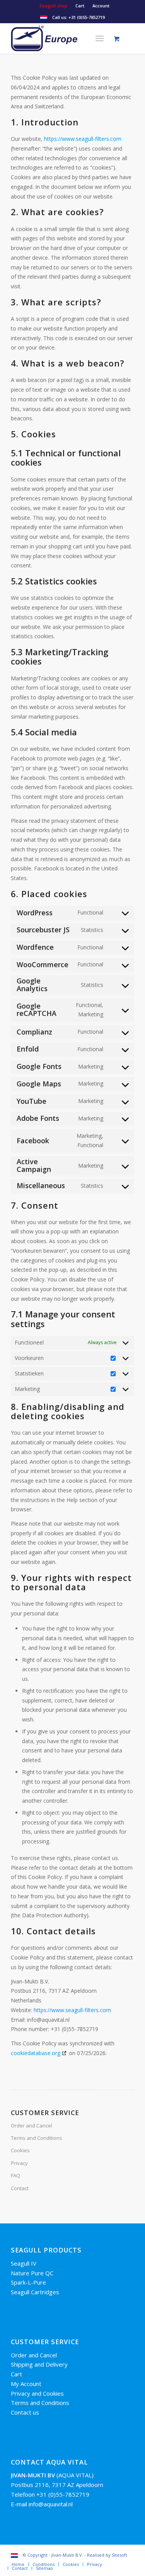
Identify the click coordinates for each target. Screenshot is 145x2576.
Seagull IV (24, 2263)
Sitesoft (119, 2555)
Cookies (20, 2150)
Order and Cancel (32, 2126)
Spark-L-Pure (28, 2282)
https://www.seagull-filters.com (83, 139)
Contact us (25, 2412)
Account (101, 6)
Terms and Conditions (37, 2138)
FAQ (15, 2175)
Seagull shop (53, 6)
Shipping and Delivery (39, 2364)
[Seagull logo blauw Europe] (60, 38)
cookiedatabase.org (36, 2053)
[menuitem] (54, 6)
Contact (20, 2188)
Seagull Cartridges (35, 2292)
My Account (26, 2384)
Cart (80, 6)
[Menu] (100, 38)
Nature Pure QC (32, 2273)
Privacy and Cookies (37, 2393)
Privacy (19, 2163)
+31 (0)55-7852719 (87, 17)
